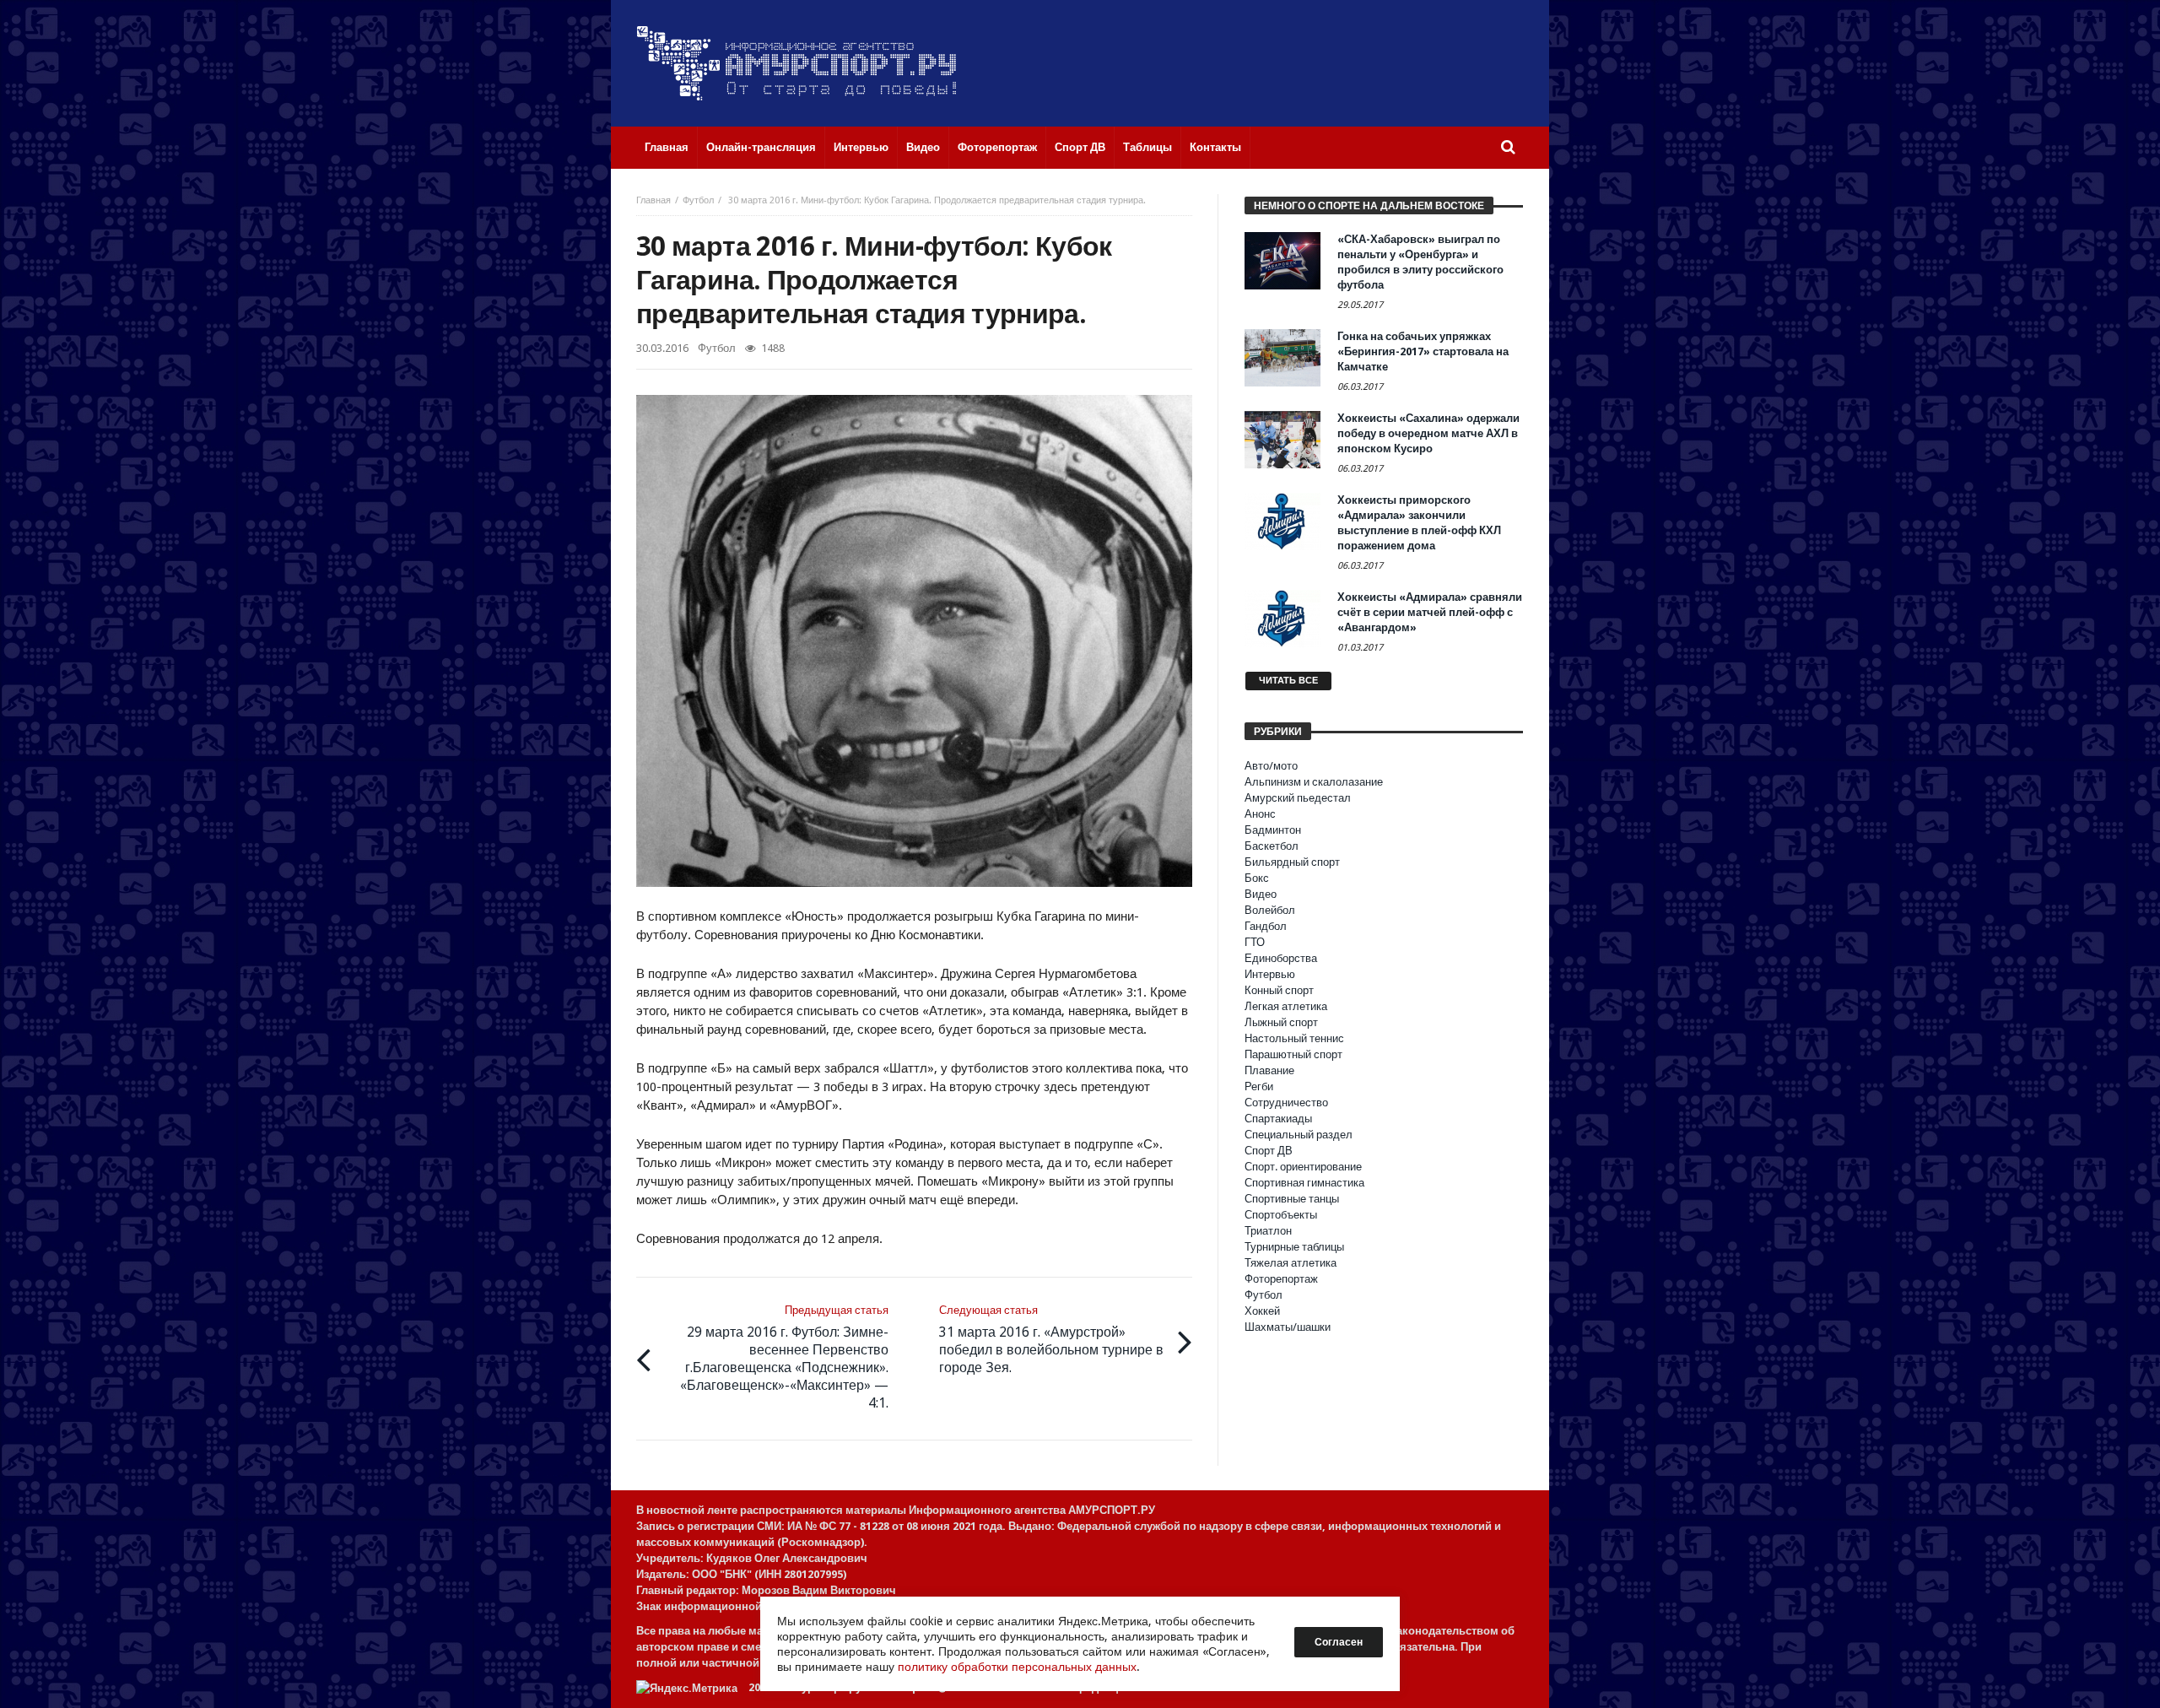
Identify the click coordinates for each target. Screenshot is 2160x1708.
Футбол (698, 200)
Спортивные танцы (1292, 1199)
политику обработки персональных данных (1017, 1667)
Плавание (1269, 1070)
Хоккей (1262, 1311)
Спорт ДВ (1269, 1151)
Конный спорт (1279, 990)
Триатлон (1268, 1231)
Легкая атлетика (1286, 1006)
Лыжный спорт (1281, 1022)
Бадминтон (1273, 830)
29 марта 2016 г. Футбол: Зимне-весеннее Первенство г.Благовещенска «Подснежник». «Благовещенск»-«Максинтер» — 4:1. (784, 1357)
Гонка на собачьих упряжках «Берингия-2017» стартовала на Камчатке (1423, 351)
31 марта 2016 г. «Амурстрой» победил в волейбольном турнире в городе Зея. (1051, 1340)
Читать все (1288, 681)
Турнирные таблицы (1294, 1247)
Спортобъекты (1281, 1215)
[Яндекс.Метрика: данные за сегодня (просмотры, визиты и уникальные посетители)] (687, 1688)
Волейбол (1270, 910)
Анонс (1260, 814)
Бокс (1257, 878)
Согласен (1339, 1642)
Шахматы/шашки (1288, 1327)
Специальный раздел (1299, 1135)
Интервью (1270, 974)
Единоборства (1281, 958)
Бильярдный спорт (1292, 862)
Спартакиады (1278, 1119)
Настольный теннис (1294, 1038)
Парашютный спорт (1293, 1054)
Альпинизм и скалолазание (1314, 782)
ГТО (1255, 942)
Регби (1259, 1086)
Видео (1261, 894)
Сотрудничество (1286, 1103)
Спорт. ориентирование (1303, 1167)
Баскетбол (1272, 846)
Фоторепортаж (1281, 1279)
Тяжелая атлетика (1291, 1263)
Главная (653, 200)
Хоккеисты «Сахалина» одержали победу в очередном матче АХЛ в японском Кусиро (1428, 433)
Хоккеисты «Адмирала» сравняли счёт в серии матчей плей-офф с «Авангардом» (1430, 612)
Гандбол (1266, 926)
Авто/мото (1271, 766)
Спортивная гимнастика (1304, 1183)
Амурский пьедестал (1298, 798)
